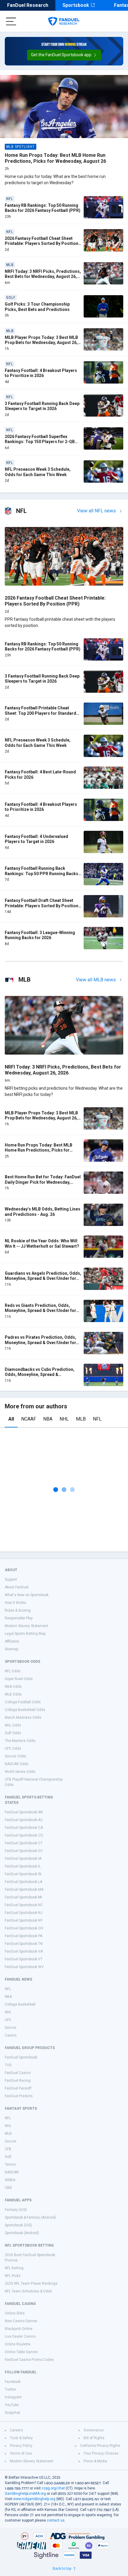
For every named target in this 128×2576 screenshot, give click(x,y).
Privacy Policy (21, 2446)
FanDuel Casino (18, 2073)
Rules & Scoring (18, 1610)
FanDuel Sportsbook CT (24, 1843)
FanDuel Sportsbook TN (24, 1944)
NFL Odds (13, 1671)
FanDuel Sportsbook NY (24, 1920)
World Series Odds (20, 1772)
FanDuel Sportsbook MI (23, 1897)
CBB (8, 2188)
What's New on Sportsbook (27, 1595)
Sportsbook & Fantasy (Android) (30, 2217)
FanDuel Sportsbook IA (23, 1859)
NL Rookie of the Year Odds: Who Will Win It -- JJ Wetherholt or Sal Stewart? (42, 1244)
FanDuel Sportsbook (21, 2057)
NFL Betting (14, 2268)
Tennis (10, 2164)
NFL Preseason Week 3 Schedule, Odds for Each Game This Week (38, 472)
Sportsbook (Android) (22, 2233)
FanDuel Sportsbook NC (24, 1905)
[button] (64, 55)
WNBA (10, 2180)
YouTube (12, 2405)
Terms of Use (21, 2453)
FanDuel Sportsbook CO (24, 1835)
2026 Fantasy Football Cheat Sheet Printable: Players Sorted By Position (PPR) (42, 244)
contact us (56, 2520)
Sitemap (11, 1649)
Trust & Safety (21, 2438)
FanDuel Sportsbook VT (24, 1959)
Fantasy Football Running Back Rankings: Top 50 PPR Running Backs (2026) (42, 873)
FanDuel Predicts (19, 2096)
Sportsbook (76, 5)
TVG (8, 2065)
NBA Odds (13, 1687)
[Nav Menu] (11, 21)
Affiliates (12, 1641)
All (11, 1419)
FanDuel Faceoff (18, 2088)
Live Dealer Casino (20, 2336)
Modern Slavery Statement (26, 1626)
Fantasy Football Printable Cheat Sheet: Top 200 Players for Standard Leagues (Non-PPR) (40, 713)
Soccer (11, 2028)
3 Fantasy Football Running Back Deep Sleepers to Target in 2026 (42, 406)
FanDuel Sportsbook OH (24, 1928)
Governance (94, 2430)
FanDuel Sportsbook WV (24, 1967)
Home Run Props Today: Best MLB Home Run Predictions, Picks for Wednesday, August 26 (55, 158)
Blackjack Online (19, 2329)
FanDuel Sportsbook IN (23, 1874)
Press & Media (95, 2461)
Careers (16, 2430)
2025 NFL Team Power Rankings (31, 2283)
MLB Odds (13, 1694)
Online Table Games (21, 2352)
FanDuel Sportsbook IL (23, 1866)
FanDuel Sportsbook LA (24, 1882)
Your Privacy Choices (101, 2453)
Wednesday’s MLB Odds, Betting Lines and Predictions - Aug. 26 (43, 1212)
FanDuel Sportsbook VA (24, 1951)
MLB (81, 1419)
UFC (8, 2020)
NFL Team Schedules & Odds (28, 2291)
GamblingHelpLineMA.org (25, 2494)
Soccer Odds (15, 1756)
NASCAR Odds (17, 1764)
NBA (48, 1419)
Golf (8, 2157)
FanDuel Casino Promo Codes (29, 2360)
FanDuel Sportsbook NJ (24, 1913)
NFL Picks (13, 2276)
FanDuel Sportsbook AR (24, 1812)
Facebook (13, 2382)
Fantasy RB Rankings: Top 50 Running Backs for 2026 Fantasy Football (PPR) (43, 208)
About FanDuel (17, 1587)
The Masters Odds (20, 1741)
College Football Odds (23, 1702)
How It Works (15, 1603)
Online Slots (15, 2313)
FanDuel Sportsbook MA (24, 1890)
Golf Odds (13, 1733)
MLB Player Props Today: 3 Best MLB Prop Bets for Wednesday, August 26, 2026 (41, 343)
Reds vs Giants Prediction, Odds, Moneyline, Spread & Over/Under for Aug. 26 (40, 1311)
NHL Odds (13, 1725)
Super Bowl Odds (19, 1679)
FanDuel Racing (18, 2081)
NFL (97, 1419)
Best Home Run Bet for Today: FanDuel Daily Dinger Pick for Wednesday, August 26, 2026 (43, 1182)
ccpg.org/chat (53, 2488)
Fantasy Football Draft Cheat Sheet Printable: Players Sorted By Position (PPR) (42, 906)
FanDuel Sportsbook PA (24, 1936)
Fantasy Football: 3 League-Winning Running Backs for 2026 (40, 935)
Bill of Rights (94, 2438)
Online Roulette (18, 2344)
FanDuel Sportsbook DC (24, 1851)
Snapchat (13, 2413)
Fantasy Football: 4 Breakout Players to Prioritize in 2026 (41, 373)
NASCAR (12, 2172)
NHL (64, 1419)
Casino (11, 2035)
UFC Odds (13, 1748)
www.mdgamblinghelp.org (34, 2499)
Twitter (10, 2389)
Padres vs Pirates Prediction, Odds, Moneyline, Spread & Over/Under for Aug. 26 (40, 1342)
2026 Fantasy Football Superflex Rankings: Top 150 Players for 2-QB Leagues (40, 442)
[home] (64, 21)
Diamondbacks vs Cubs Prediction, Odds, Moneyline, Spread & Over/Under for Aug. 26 (40, 1375)
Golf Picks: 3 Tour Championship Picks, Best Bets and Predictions (37, 307)
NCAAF (29, 1419)
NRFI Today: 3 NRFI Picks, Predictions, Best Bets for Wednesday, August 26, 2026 (43, 277)
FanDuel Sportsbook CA (24, 1828)
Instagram (13, 2397)
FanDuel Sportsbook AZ (24, 1820)
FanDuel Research (28, 5)
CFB (8, 2149)
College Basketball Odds (25, 1710)
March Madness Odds (23, 1718)
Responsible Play (19, 1618)
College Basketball (20, 2004)
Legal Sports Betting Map (25, 1634)
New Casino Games (21, 2321)
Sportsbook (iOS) (18, 2225)
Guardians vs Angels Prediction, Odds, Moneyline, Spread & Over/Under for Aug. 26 (43, 1278)
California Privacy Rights (100, 2446)
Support (11, 1579)
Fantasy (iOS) (16, 2210)
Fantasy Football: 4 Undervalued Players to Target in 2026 (36, 839)
